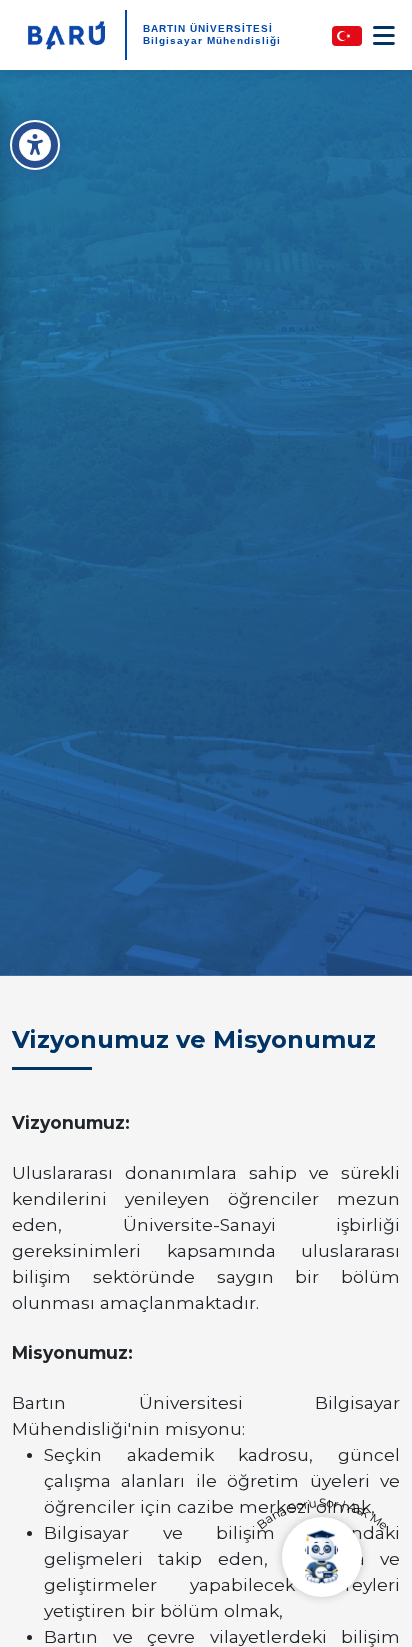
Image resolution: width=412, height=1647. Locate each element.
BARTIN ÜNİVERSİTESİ (208, 28)
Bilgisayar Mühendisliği (212, 40)
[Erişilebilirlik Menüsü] (35, 145)
